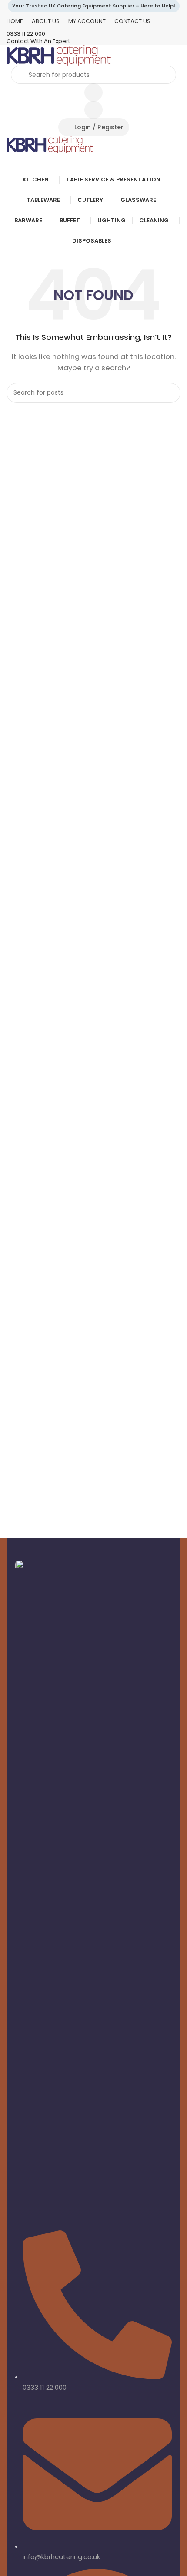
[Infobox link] (93, 34)
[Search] (170, 393)
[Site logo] (59, 55)
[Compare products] (93, 92)
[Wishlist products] (93, 110)
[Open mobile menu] (93, 162)
